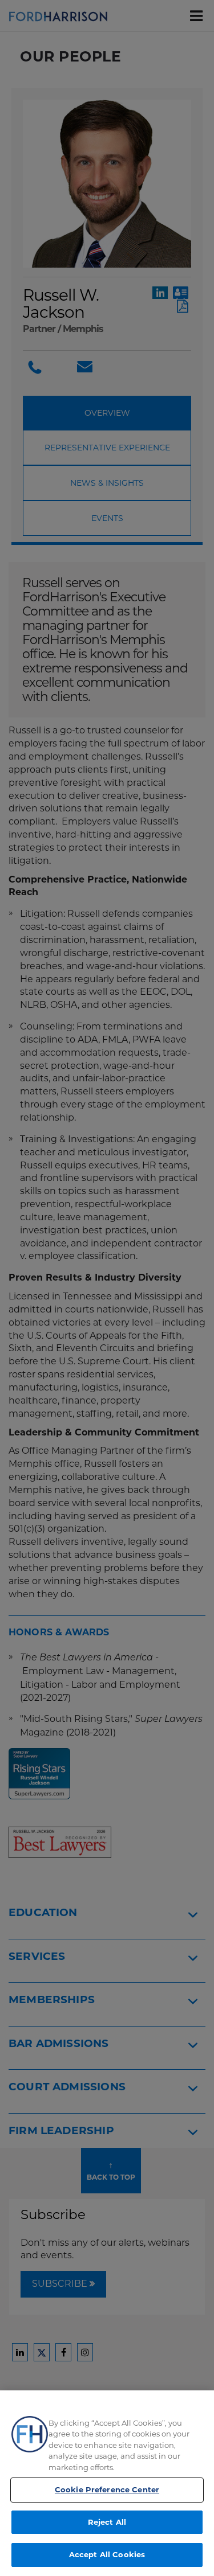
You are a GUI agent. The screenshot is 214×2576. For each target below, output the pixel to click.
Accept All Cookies (107, 2554)
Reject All (107, 2522)
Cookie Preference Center (107, 2489)
